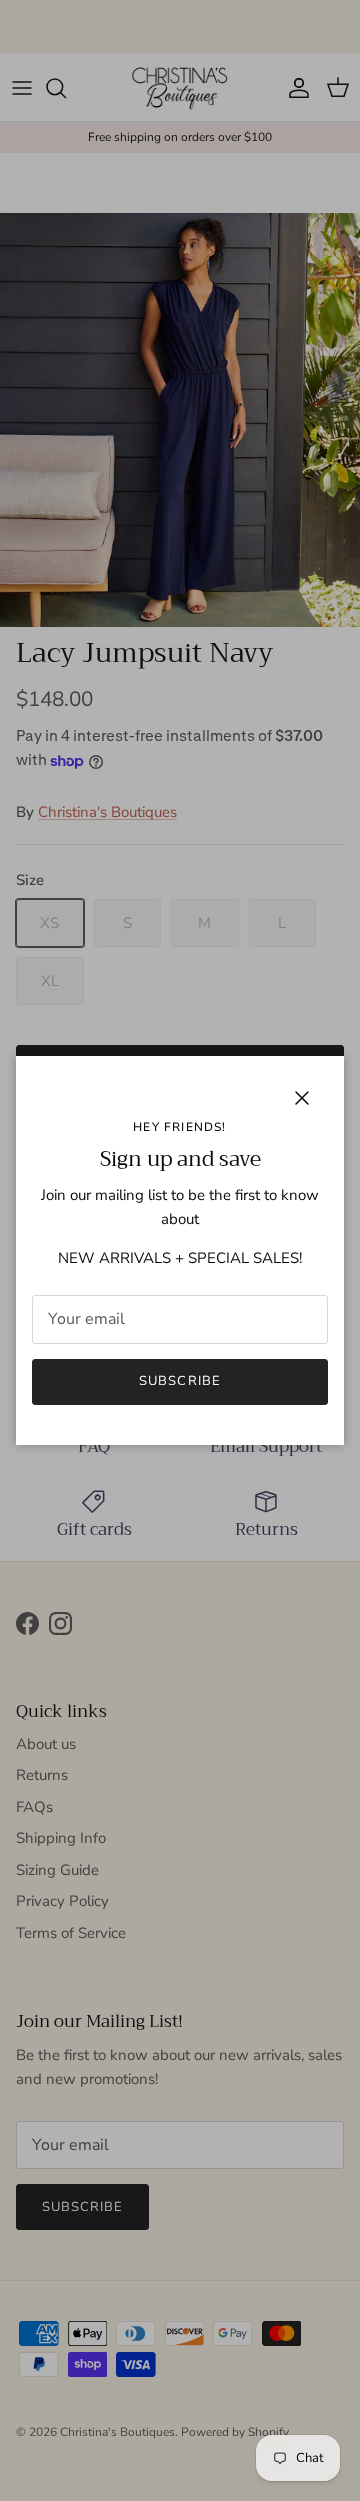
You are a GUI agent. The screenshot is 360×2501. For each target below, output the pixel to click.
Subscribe (179, 1381)
